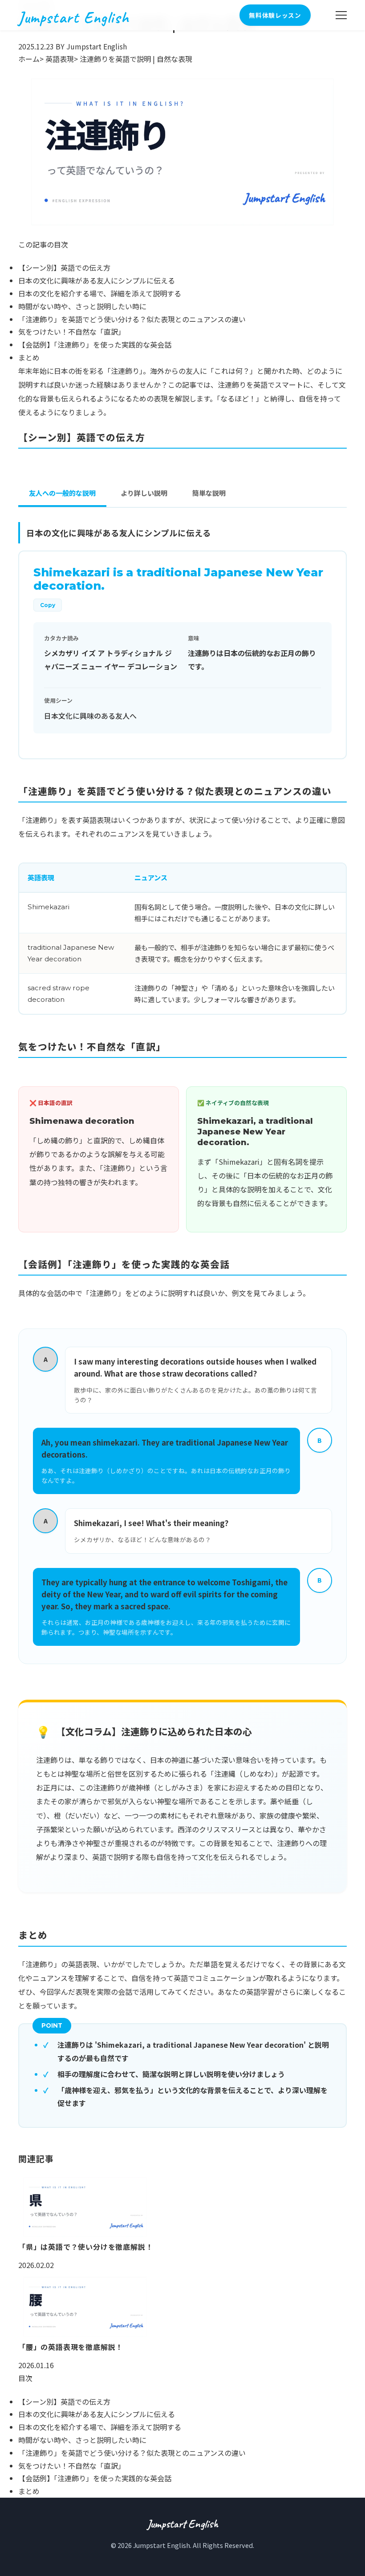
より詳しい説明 (144, 493)
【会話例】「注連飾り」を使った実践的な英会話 (95, 344)
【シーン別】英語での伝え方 (64, 267)
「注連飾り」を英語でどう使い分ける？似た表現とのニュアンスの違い (132, 319)
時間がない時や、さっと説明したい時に (82, 306)
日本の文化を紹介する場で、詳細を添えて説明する (100, 293)
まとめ (29, 357)
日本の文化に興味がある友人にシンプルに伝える (97, 280)
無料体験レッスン (275, 15)
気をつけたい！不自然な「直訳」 (72, 332)
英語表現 (60, 59)
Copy (48, 605)
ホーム (29, 59)
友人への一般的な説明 (62, 493)
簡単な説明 (209, 493)
